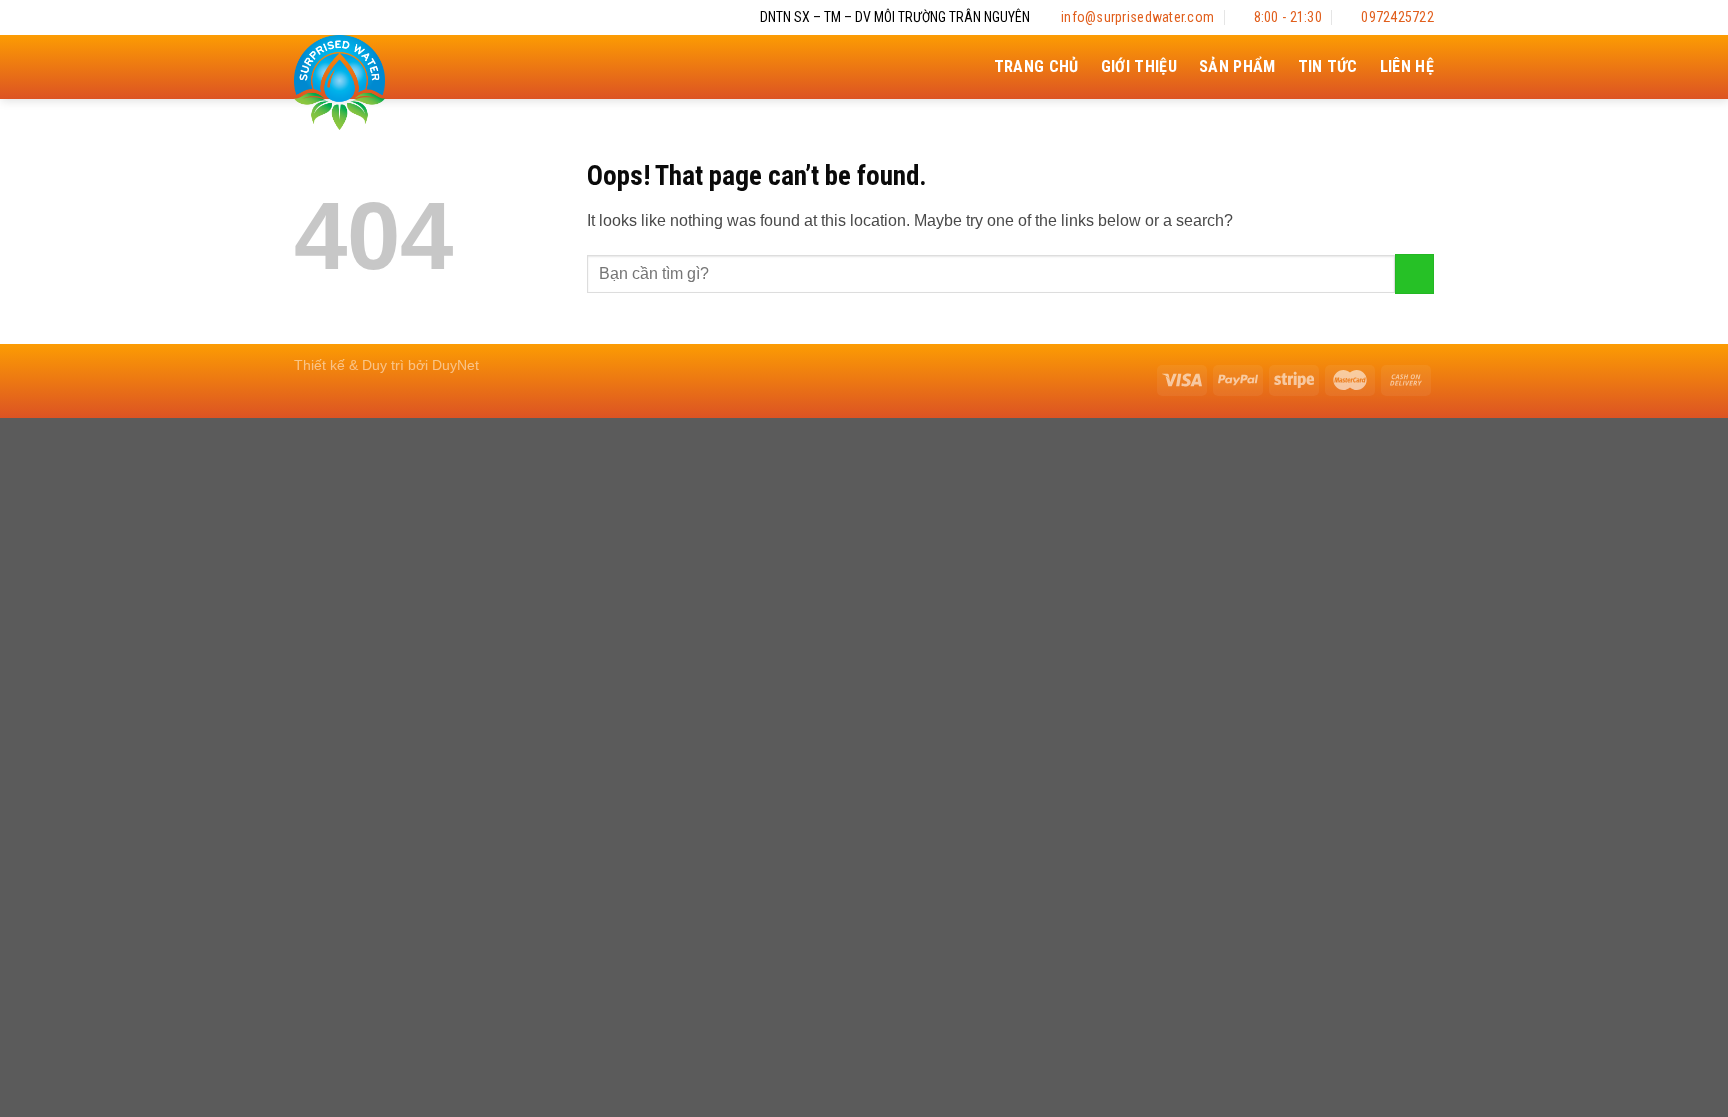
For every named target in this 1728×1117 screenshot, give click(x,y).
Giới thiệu (1139, 66)
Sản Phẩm (1237, 66)
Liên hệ (1407, 66)
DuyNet (455, 365)
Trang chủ (1036, 66)
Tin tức (1328, 66)
